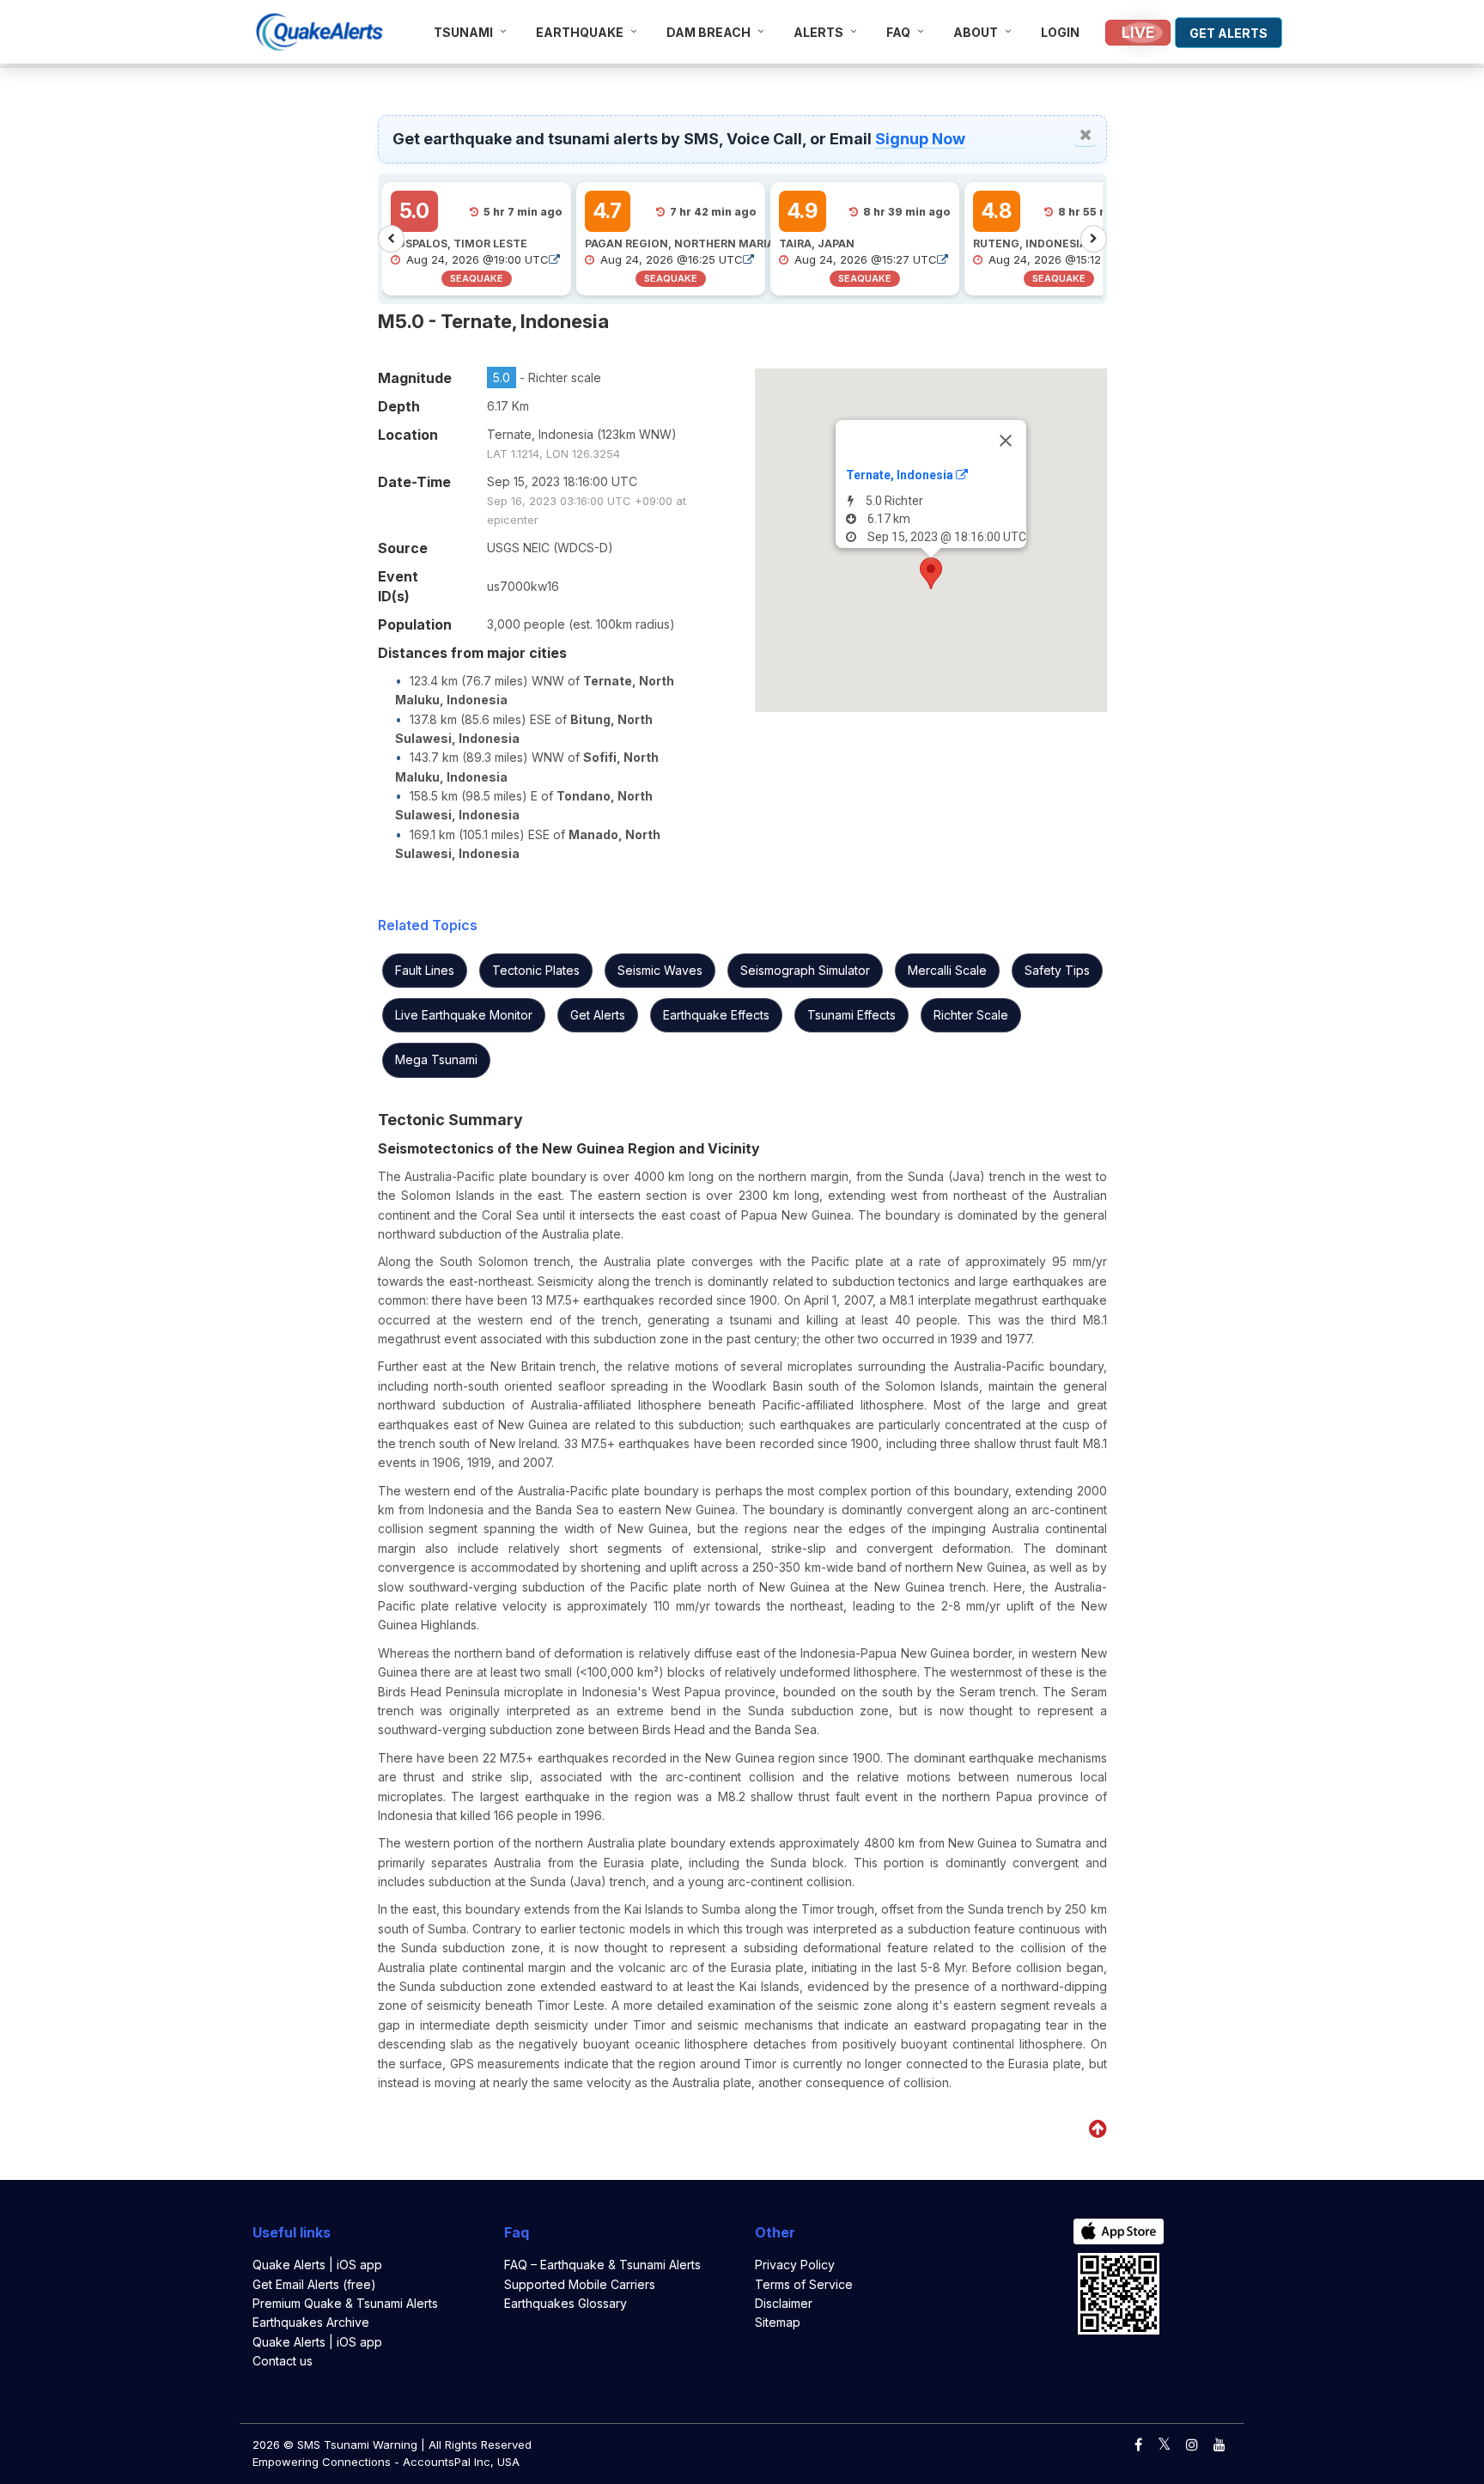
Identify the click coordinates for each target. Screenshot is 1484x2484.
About (976, 32)
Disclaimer (784, 2303)
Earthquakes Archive (311, 2322)
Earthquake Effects (716, 1015)
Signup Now (920, 139)
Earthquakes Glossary (566, 2303)
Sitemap (778, 2322)
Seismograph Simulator (805, 970)
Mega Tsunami (436, 1059)
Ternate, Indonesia (901, 475)
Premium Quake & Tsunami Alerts (345, 2303)
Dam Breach (709, 32)
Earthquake (580, 32)
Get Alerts (598, 1015)
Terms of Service (804, 2284)
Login (1060, 32)
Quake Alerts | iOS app (317, 2265)
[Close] (1006, 441)
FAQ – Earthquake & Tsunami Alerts (602, 2265)
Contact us (283, 2361)
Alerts (818, 32)
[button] (931, 573)
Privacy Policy (795, 2265)
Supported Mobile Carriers (580, 2284)
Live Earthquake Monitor (464, 1015)
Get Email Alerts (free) (314, 2284)
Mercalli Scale (947, 970)
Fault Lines (425, 970)
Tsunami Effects (851, 1015)
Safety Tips (1057, 970)
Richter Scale (971, 1015)
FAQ (898, 32)
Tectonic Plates (536, 970)
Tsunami (463, 32)
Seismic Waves (660, 970)
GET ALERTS (1229, 33)
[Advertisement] (176, 201)
